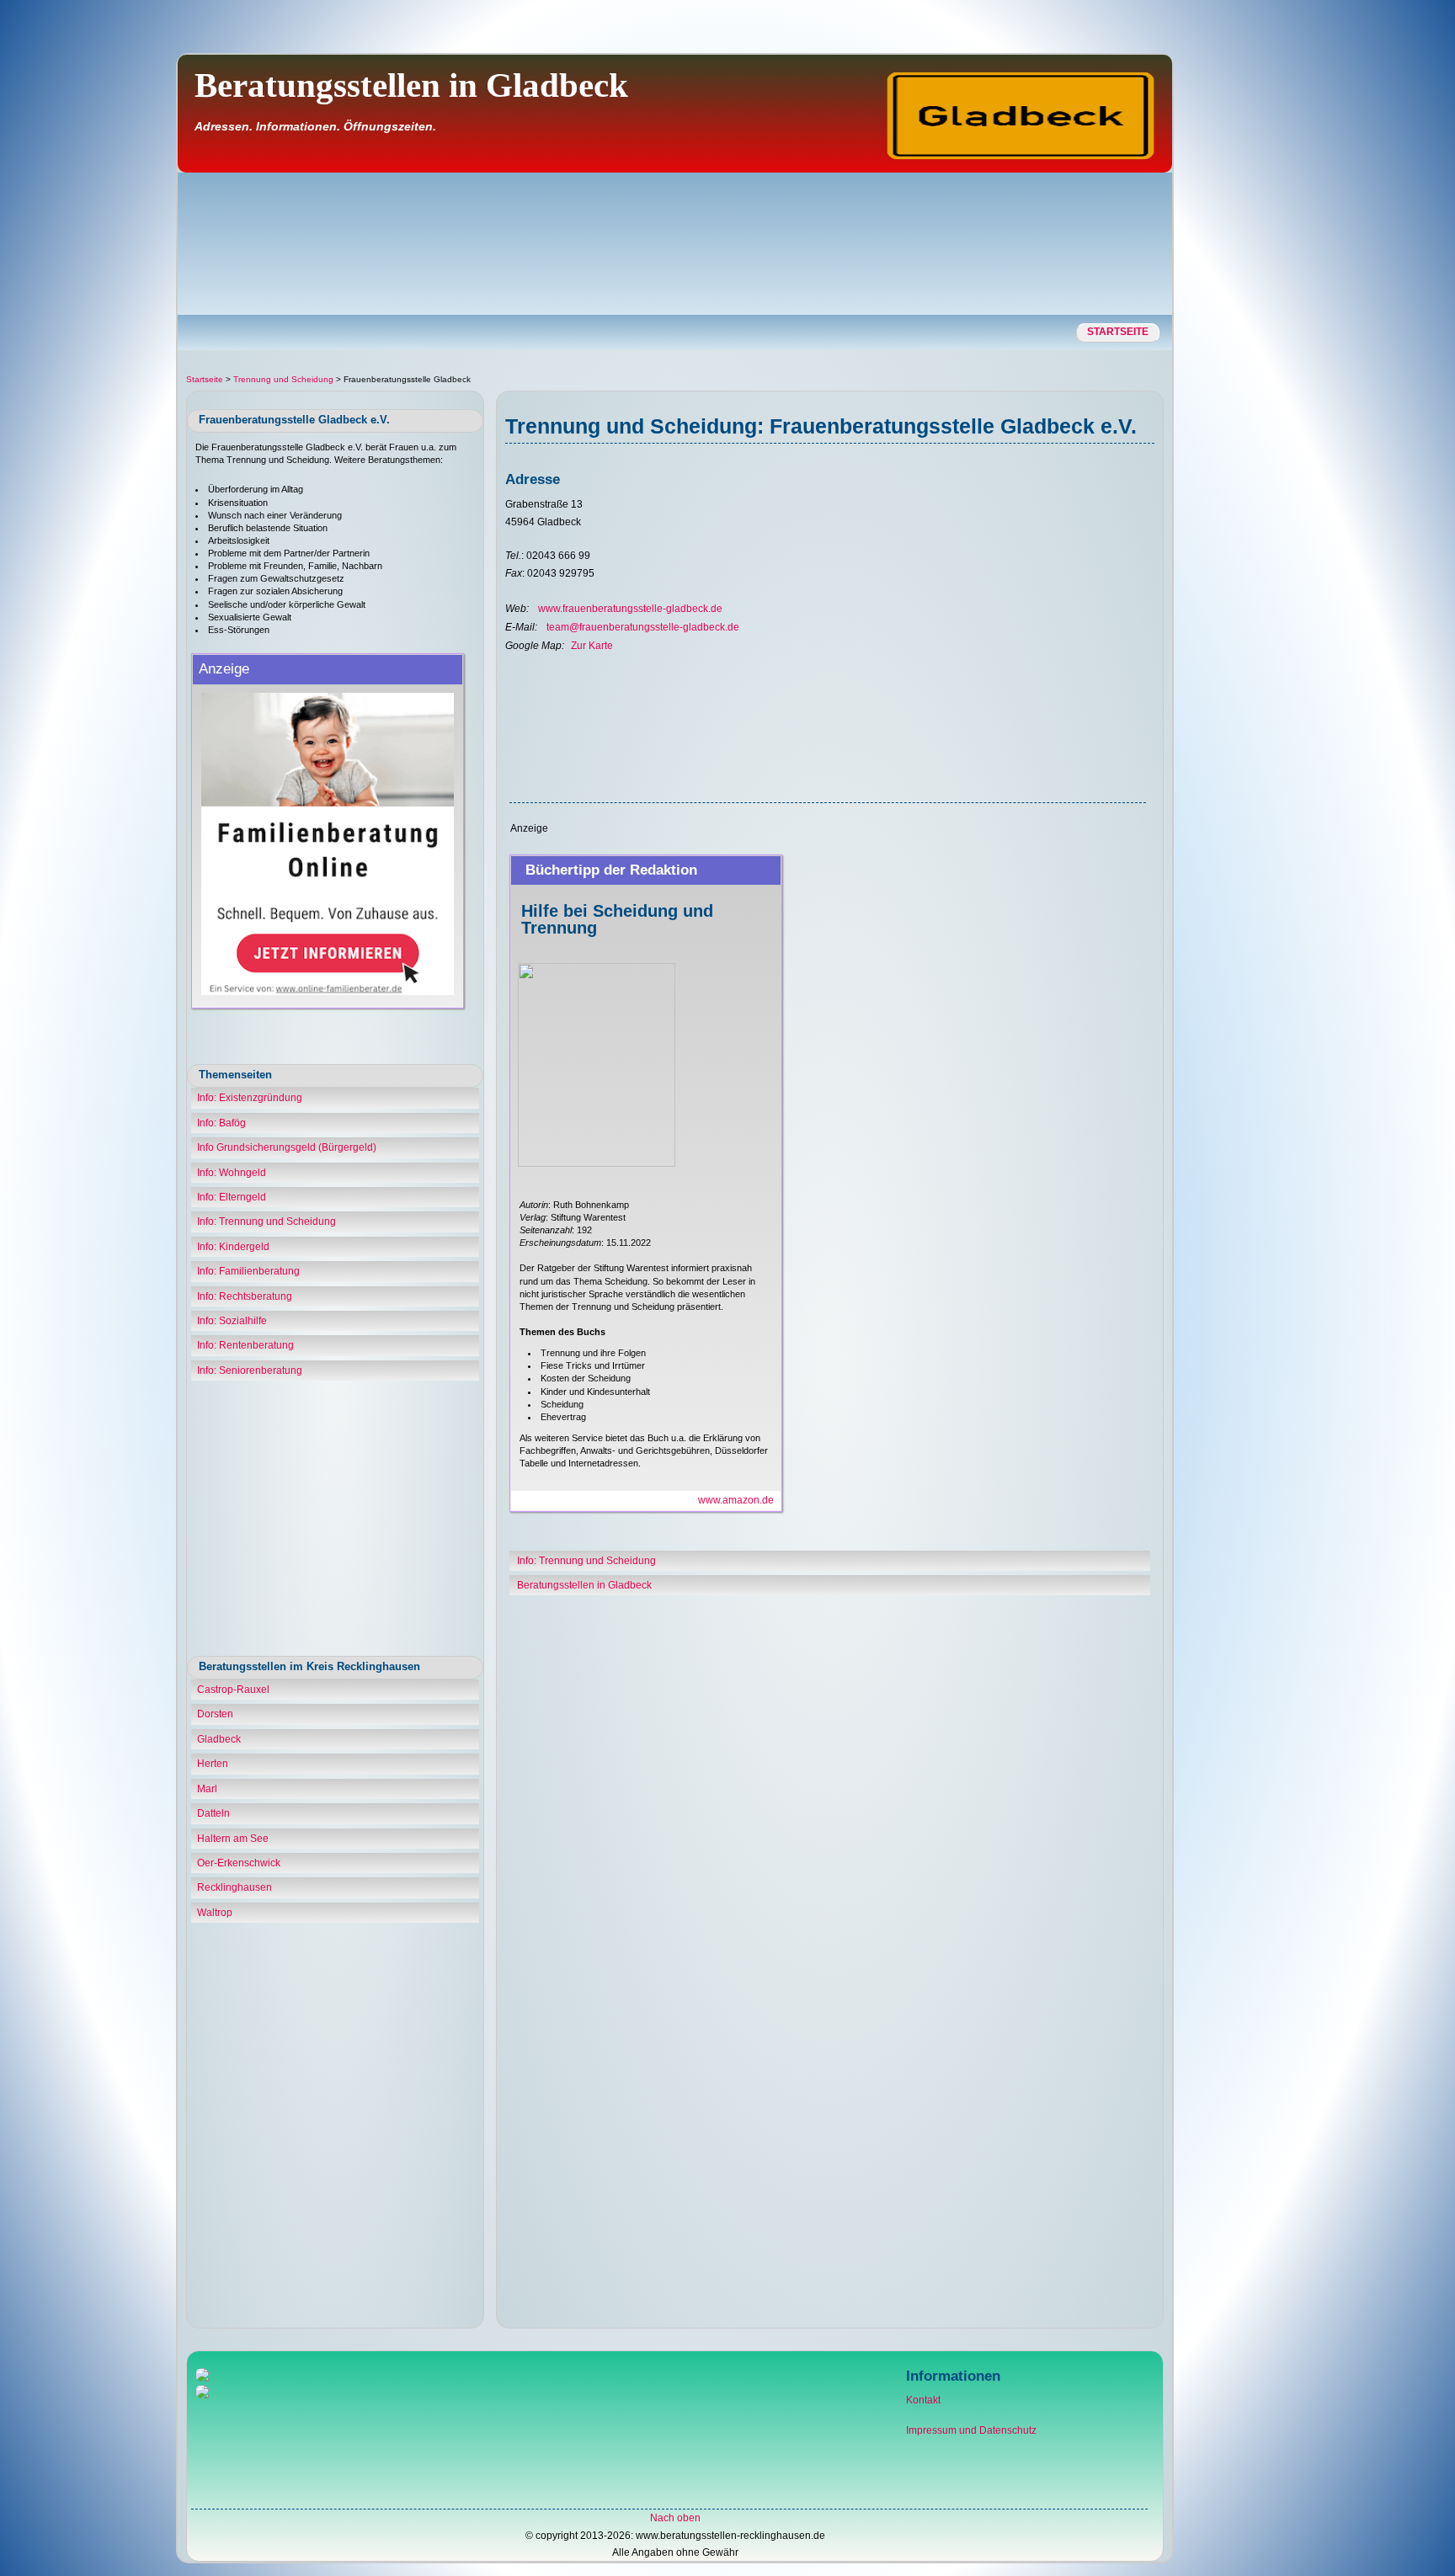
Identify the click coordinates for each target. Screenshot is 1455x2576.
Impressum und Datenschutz (971, 2430)
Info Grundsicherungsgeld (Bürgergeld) (287, 1147)
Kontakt (923, 2400)
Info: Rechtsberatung (245, 1296)
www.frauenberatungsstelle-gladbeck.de (630, 609)
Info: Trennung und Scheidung (266, 1221)
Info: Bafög (221, 1123)
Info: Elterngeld (232, 1197)
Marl (207, 1789)
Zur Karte (592, 646)
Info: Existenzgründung (250, 1098)
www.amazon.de (736, 1500)
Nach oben (675, 2518)
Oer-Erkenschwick (239, 1863)
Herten (213, 1764)
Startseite (1118, 332)
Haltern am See (233, 1839)
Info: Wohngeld (232, 1173)
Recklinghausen (235, 1887)
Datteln (213, 1813)
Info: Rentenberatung (245, 1345)
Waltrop (215, 1913)
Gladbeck (219, 1739)
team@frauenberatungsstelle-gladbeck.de (643, 627)
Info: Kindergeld (233, 1247)
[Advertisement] (1382, 316)
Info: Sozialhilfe (232, 1321)
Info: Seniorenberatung (250, 1370)
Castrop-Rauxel (233, 1690)
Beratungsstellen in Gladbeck (584, 1585)
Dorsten (215, 1714)
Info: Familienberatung (248, 1271)
